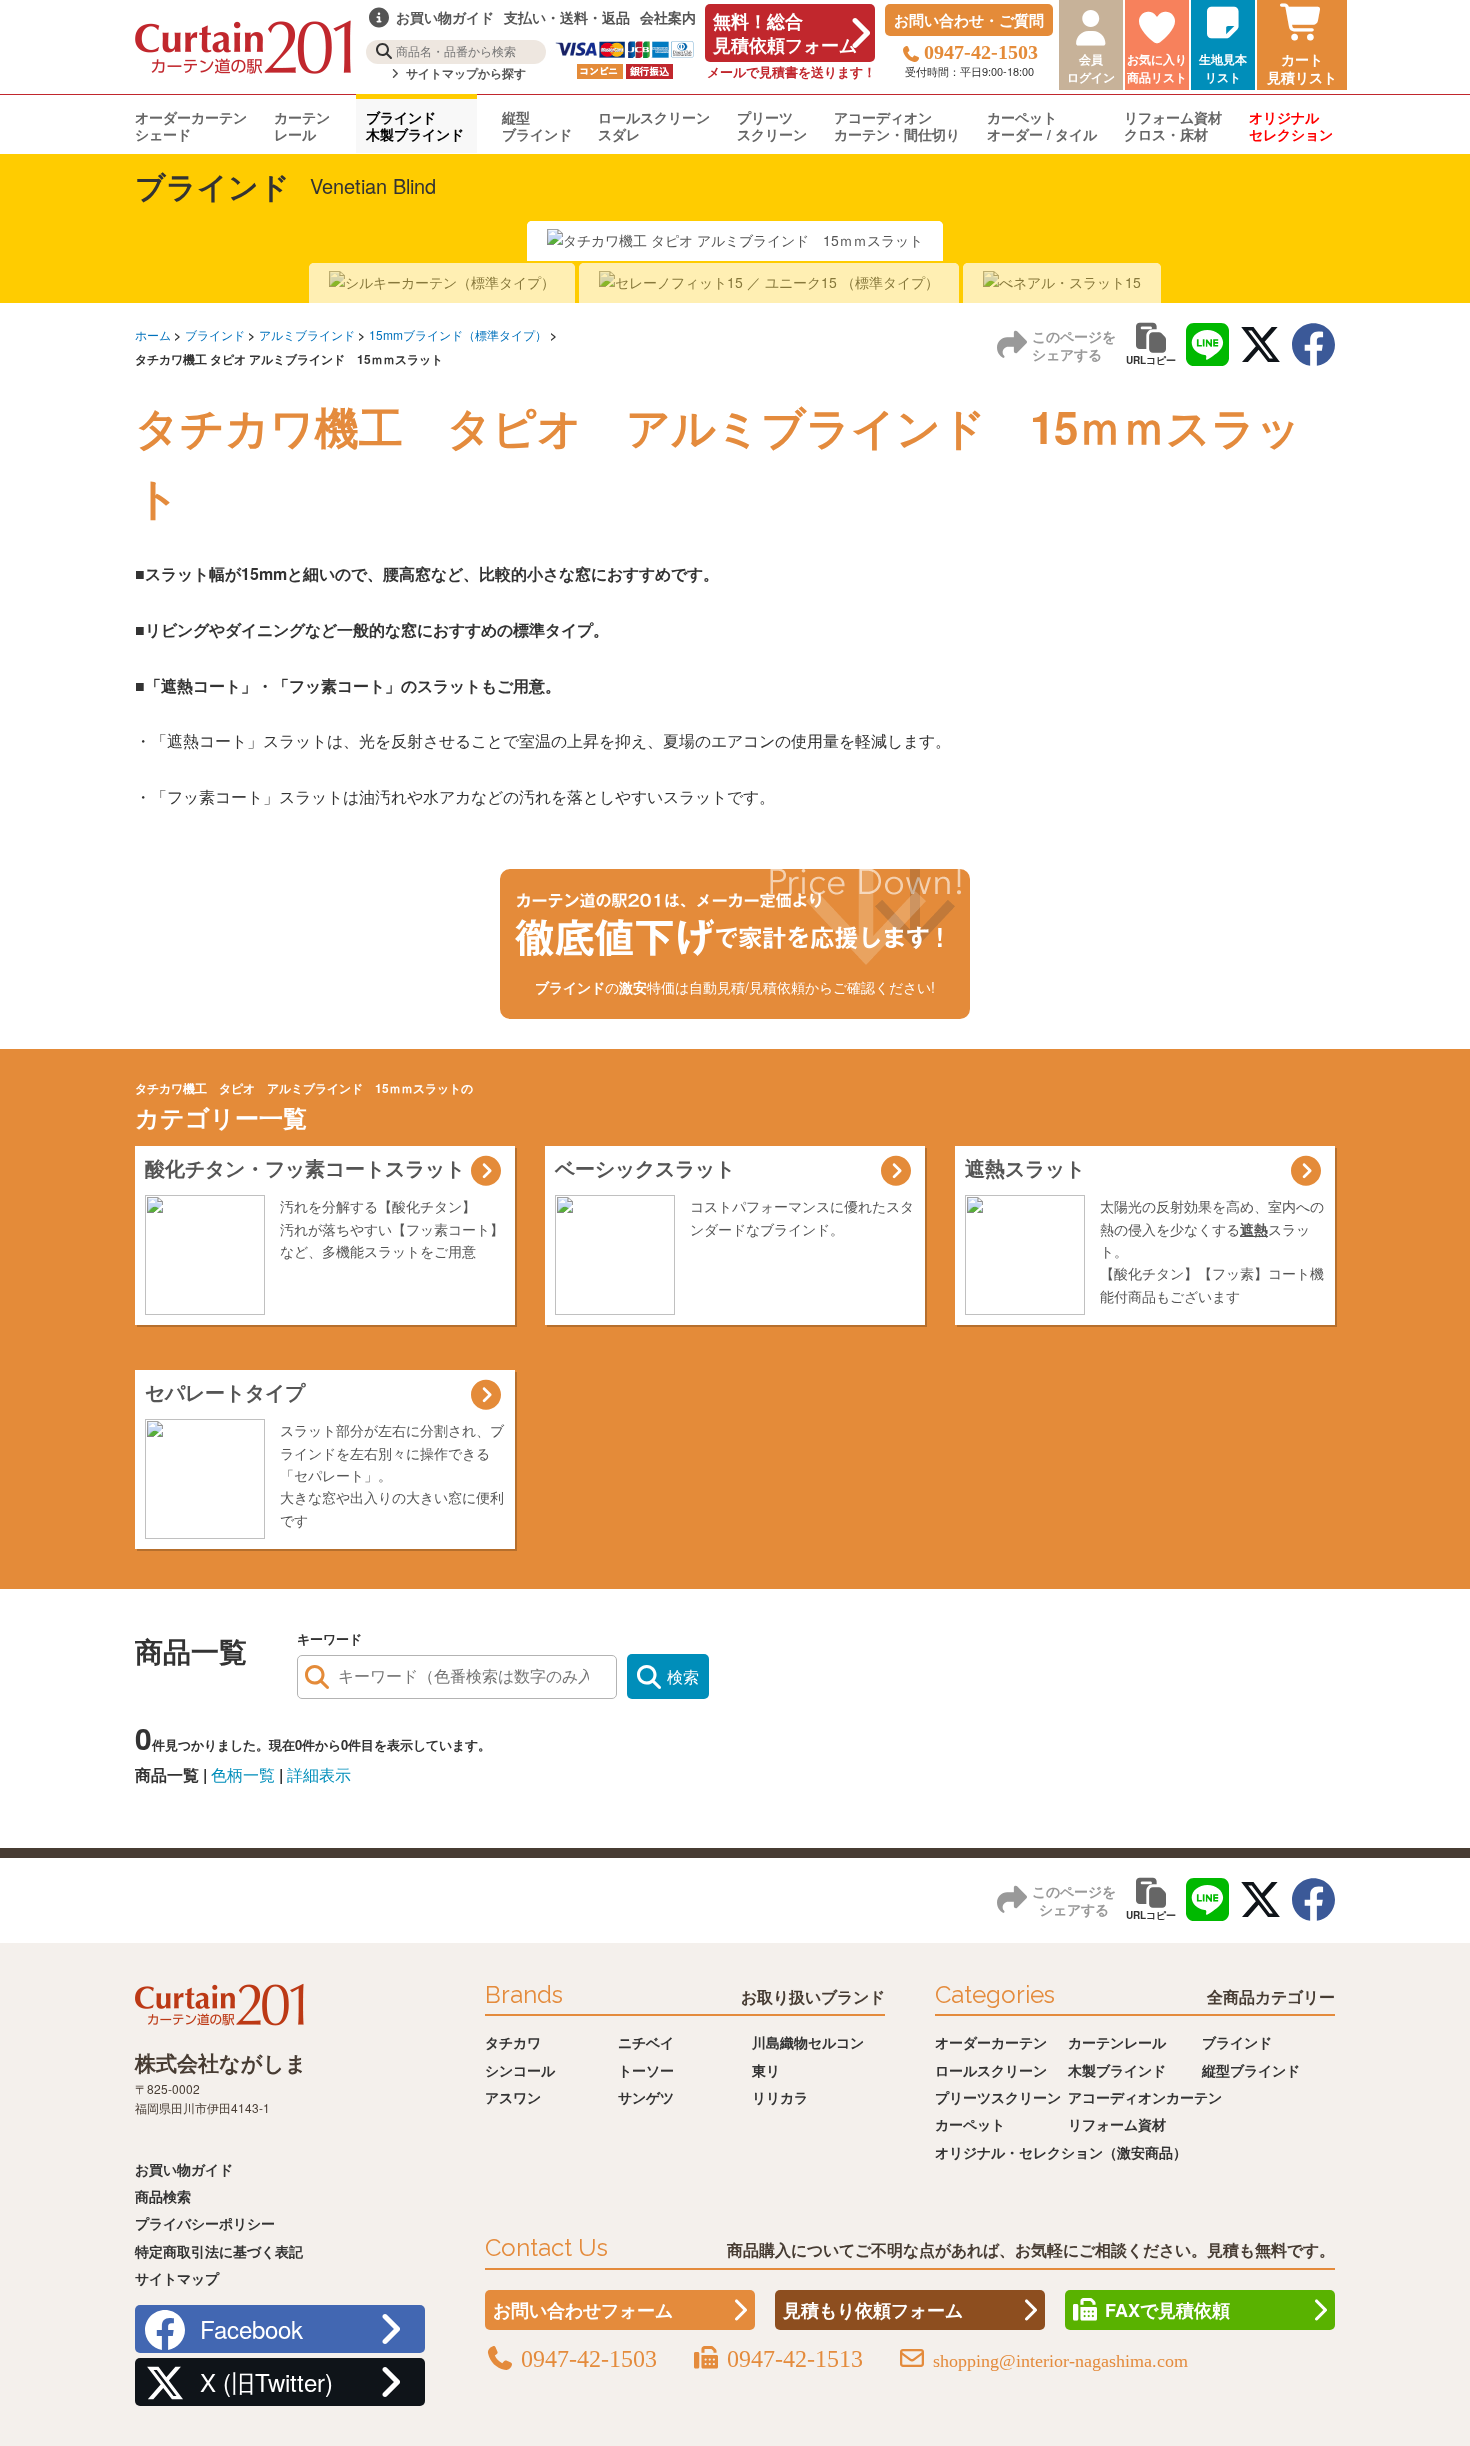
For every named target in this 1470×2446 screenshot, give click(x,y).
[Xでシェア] (1260, 344)
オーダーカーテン (991, 2042)
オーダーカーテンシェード (191, 125)
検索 (683, 1676)
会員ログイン (1091, 68)
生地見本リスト (1223, 68)
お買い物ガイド (184, 2169)
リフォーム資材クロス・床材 (1173, 125)
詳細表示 (319, 1774)
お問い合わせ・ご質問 (969, 20)
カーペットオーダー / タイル (1042, 125)
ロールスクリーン (991, 2070)
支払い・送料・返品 (567, 17)
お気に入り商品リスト (1157, 68)
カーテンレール (302, 125)
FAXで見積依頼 (1167, 2310)
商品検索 (163, 2196)
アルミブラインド (307, 334)
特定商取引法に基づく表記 (219, 2251)
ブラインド (215, 334)
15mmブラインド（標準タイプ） (458, 334)
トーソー (646, 2070)
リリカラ (780, 2097)
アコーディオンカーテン (1145, 2097)
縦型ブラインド (537, 125)
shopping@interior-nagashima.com (1060, 2361)
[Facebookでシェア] (1313, 344)
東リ (766, 2070)
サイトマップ (177, 2278)
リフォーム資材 (1117, 2124)
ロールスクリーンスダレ (654, 125)
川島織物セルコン (808, 2042)
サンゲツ (646, 2097)
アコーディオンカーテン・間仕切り (897, 125)
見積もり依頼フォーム (873, 2310)
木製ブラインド (1117, 2070)
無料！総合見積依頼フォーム (785, 33)
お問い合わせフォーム (583, 2310)
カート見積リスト (1302, 68)
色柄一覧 (243, 1774)
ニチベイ (646, 2042)
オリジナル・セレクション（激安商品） (1061, 2152)
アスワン (513, 2097)
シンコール (520, 2070)
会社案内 (668, 17)
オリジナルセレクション (1291, 125)
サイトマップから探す (464, 73)
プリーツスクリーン (772, 125)
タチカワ (513, 2042)
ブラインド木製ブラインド (415, 125)
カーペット (970, 2124)
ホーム (153, 334)
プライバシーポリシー (205, 2223)
